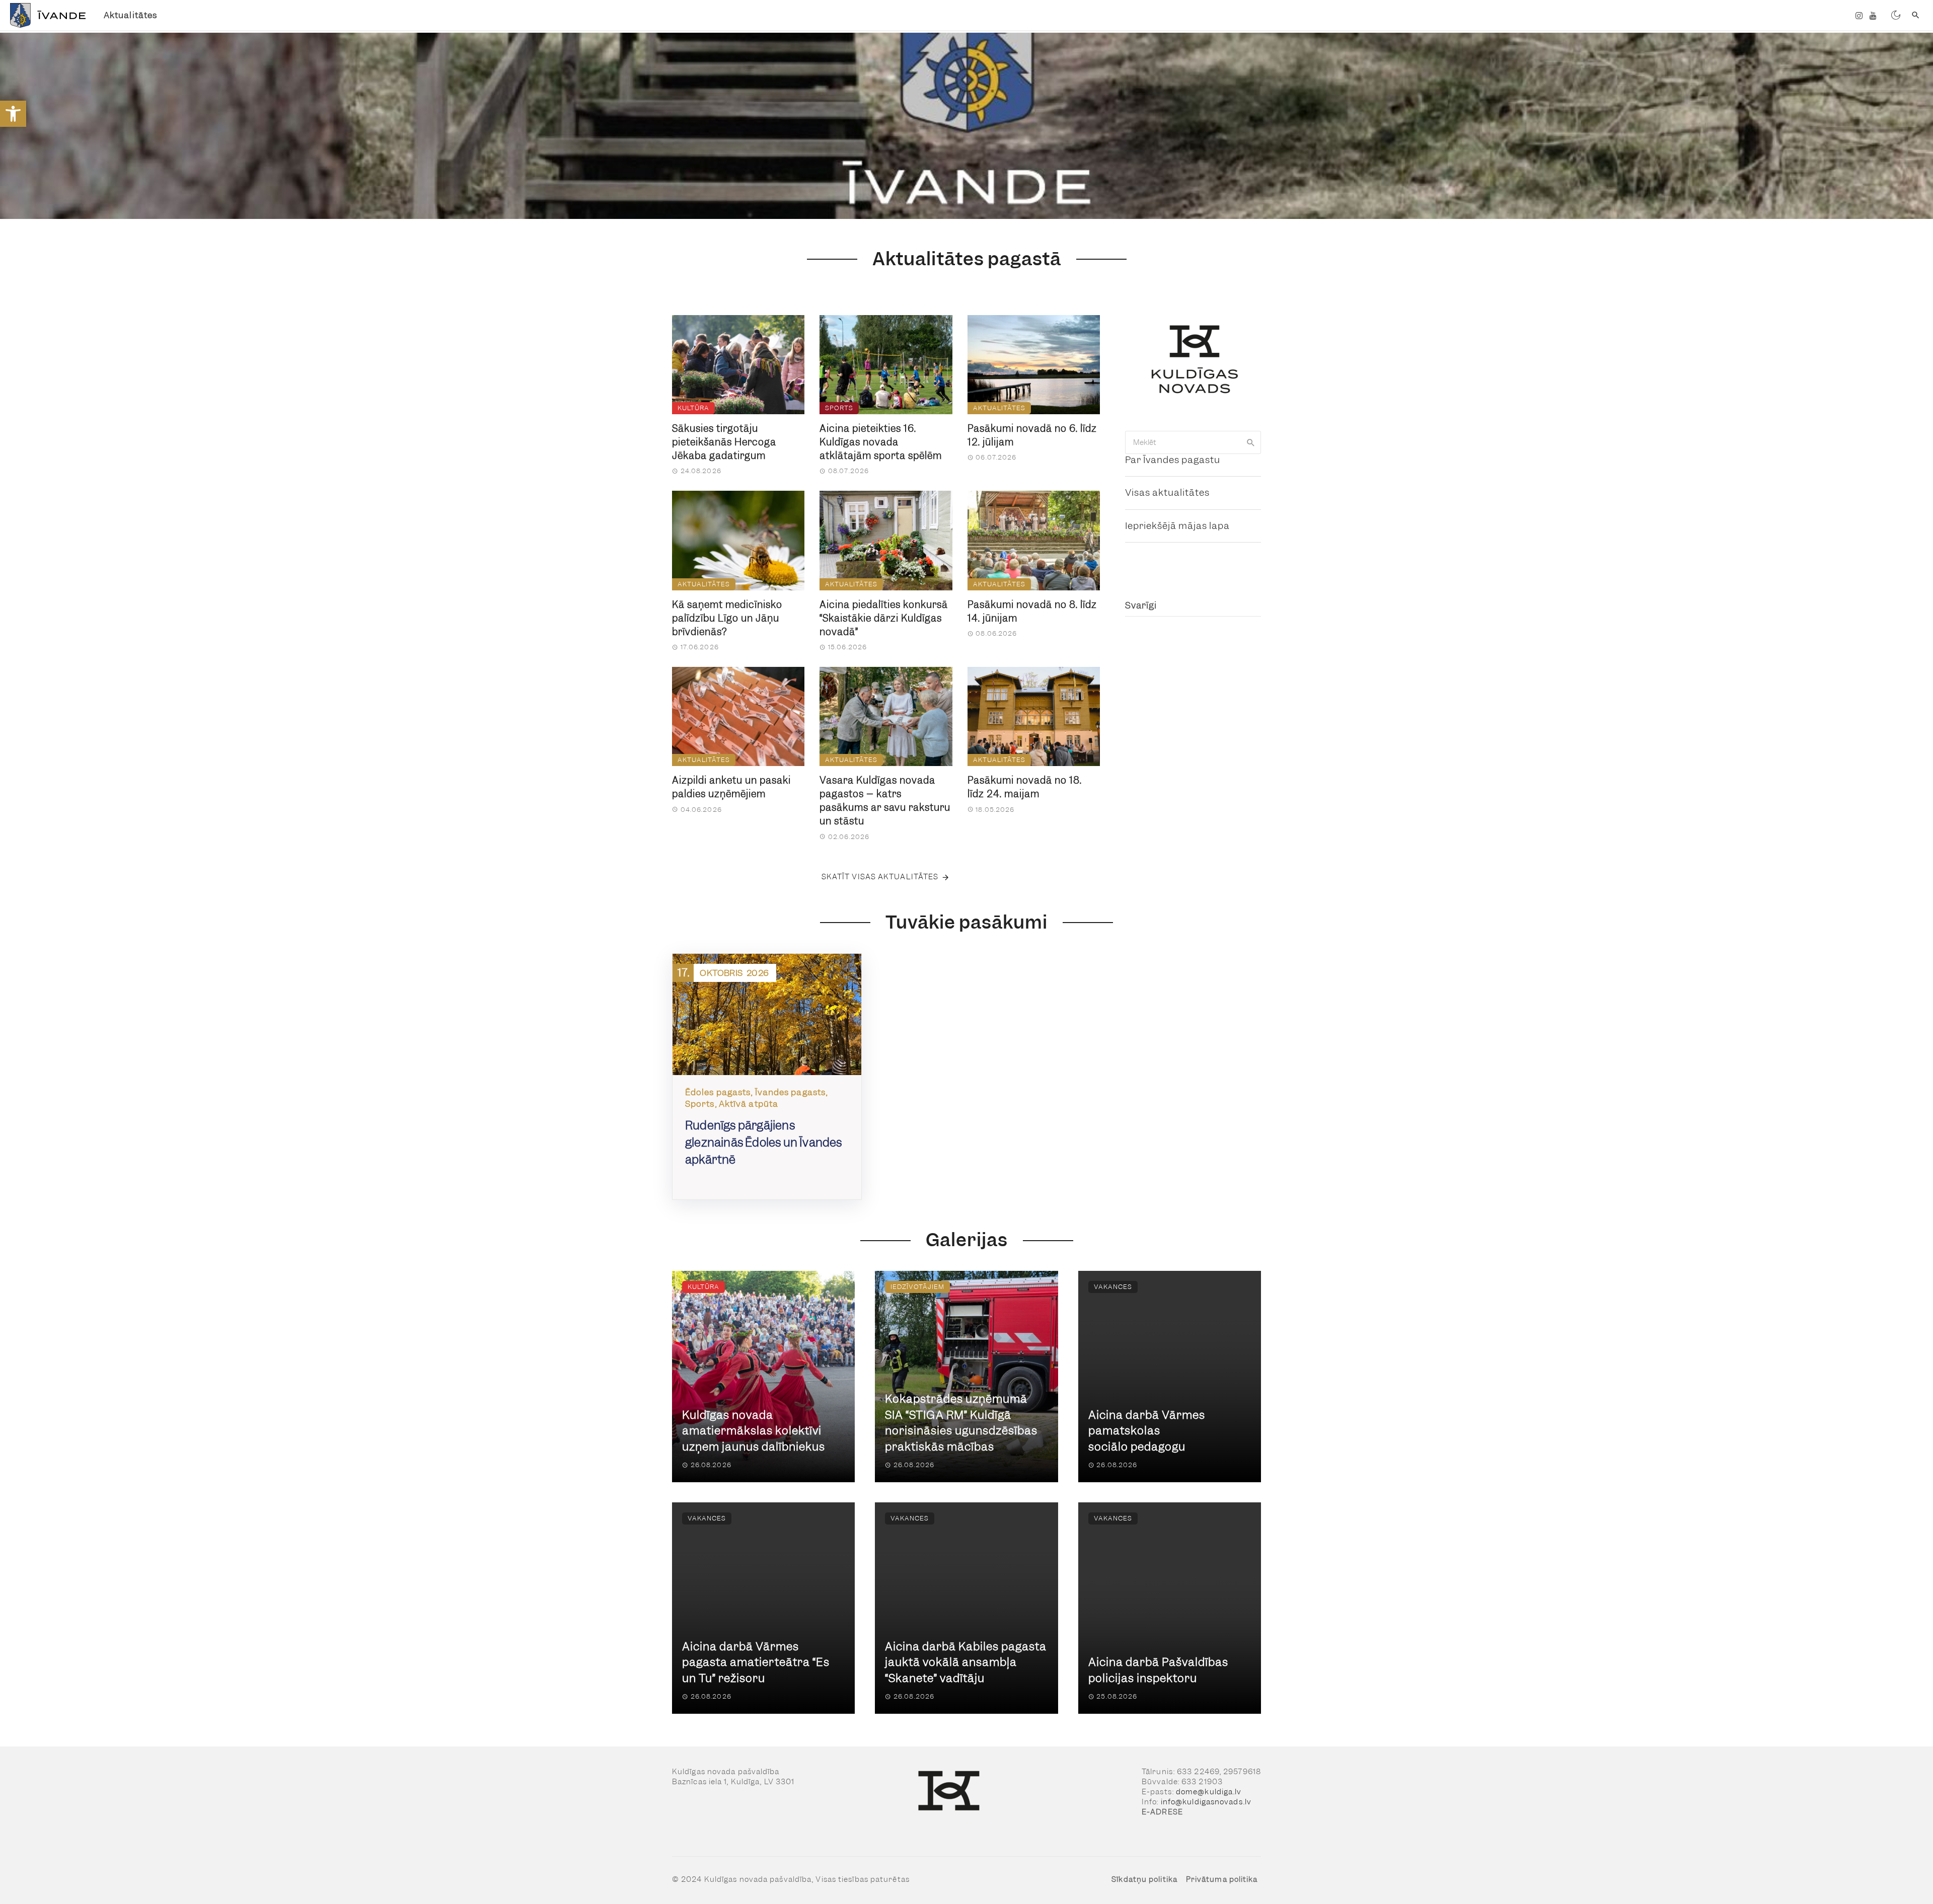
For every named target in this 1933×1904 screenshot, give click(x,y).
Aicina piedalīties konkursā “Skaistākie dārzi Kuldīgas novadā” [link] (884, 618)
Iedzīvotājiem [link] (917, 1287)
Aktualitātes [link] (130, 15)
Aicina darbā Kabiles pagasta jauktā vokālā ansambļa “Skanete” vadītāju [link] (966, 1662)
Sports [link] (839, 408)
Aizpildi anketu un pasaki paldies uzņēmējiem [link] (731, 787)
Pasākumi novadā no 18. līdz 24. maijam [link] (1025, 787)
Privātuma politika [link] (1222, 1879)
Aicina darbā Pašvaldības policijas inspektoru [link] (1158, 1670)
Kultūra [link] (693, 408)
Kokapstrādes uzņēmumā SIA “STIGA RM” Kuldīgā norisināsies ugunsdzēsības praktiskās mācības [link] (961, 1423)
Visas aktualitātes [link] (1167, 492)
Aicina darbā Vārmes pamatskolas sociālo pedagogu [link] (1147, 1431)
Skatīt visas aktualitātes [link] (880, 877)
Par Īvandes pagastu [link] (1173, 460)
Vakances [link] (1113, 1287)
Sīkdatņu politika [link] (1144, 1879)
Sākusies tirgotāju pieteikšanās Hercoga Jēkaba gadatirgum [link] (724, 442)
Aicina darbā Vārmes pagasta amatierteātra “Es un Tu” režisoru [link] (756, 1662)
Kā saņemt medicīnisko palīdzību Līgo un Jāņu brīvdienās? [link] (727, 618)
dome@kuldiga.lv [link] (1209, 1792)
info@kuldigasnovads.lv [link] (1206, 1802)
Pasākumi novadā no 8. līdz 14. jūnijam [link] (1032, 612)
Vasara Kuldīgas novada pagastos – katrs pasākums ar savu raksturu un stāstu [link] (885, 801)
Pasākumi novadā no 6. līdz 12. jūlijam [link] (1032, 435)
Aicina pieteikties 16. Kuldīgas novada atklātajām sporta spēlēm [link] (881, 442)
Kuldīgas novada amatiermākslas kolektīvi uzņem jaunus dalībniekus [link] (754, 1431)
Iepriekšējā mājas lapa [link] (1177, 526)
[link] (13, 114)
